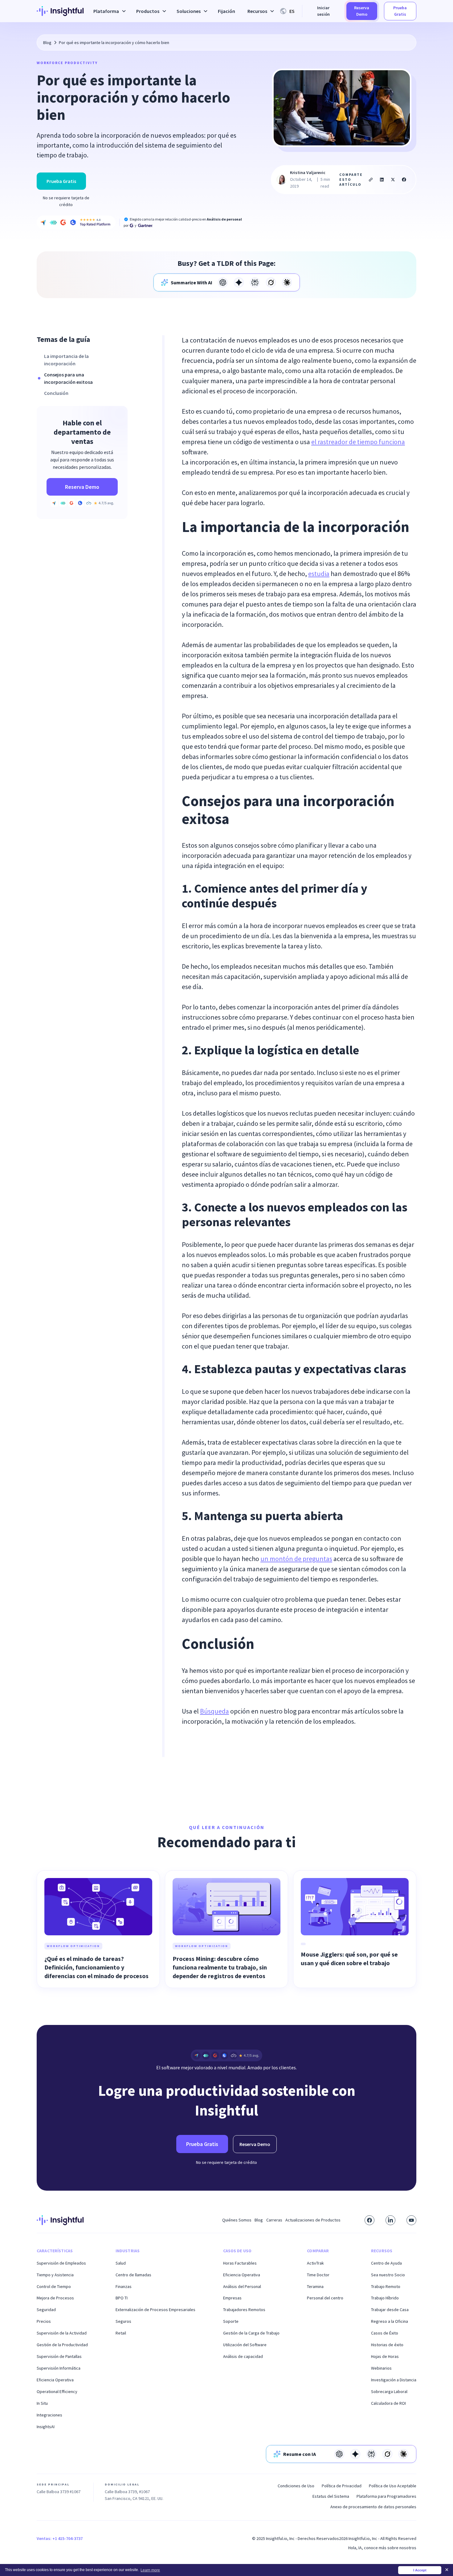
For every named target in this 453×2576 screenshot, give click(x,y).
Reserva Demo (362, 11)
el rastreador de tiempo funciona (358, 442)
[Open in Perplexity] (255, 282)
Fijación (226, 11)
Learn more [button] (150, 2570)
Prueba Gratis (400, 11)
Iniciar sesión (323, 11)
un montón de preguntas (296, 1559)
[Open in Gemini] (239, 282)
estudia (319, 574)
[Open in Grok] (271, 282)
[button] (109, 11)
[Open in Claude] (287, 282)
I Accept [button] (420, 2570)
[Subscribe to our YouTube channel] (411, 2220)
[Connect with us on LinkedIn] (390, 2220)
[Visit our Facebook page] (369, 2220)
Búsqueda (214, 1711)
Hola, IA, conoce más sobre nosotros (382, 2548)
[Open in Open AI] (223, 282)
